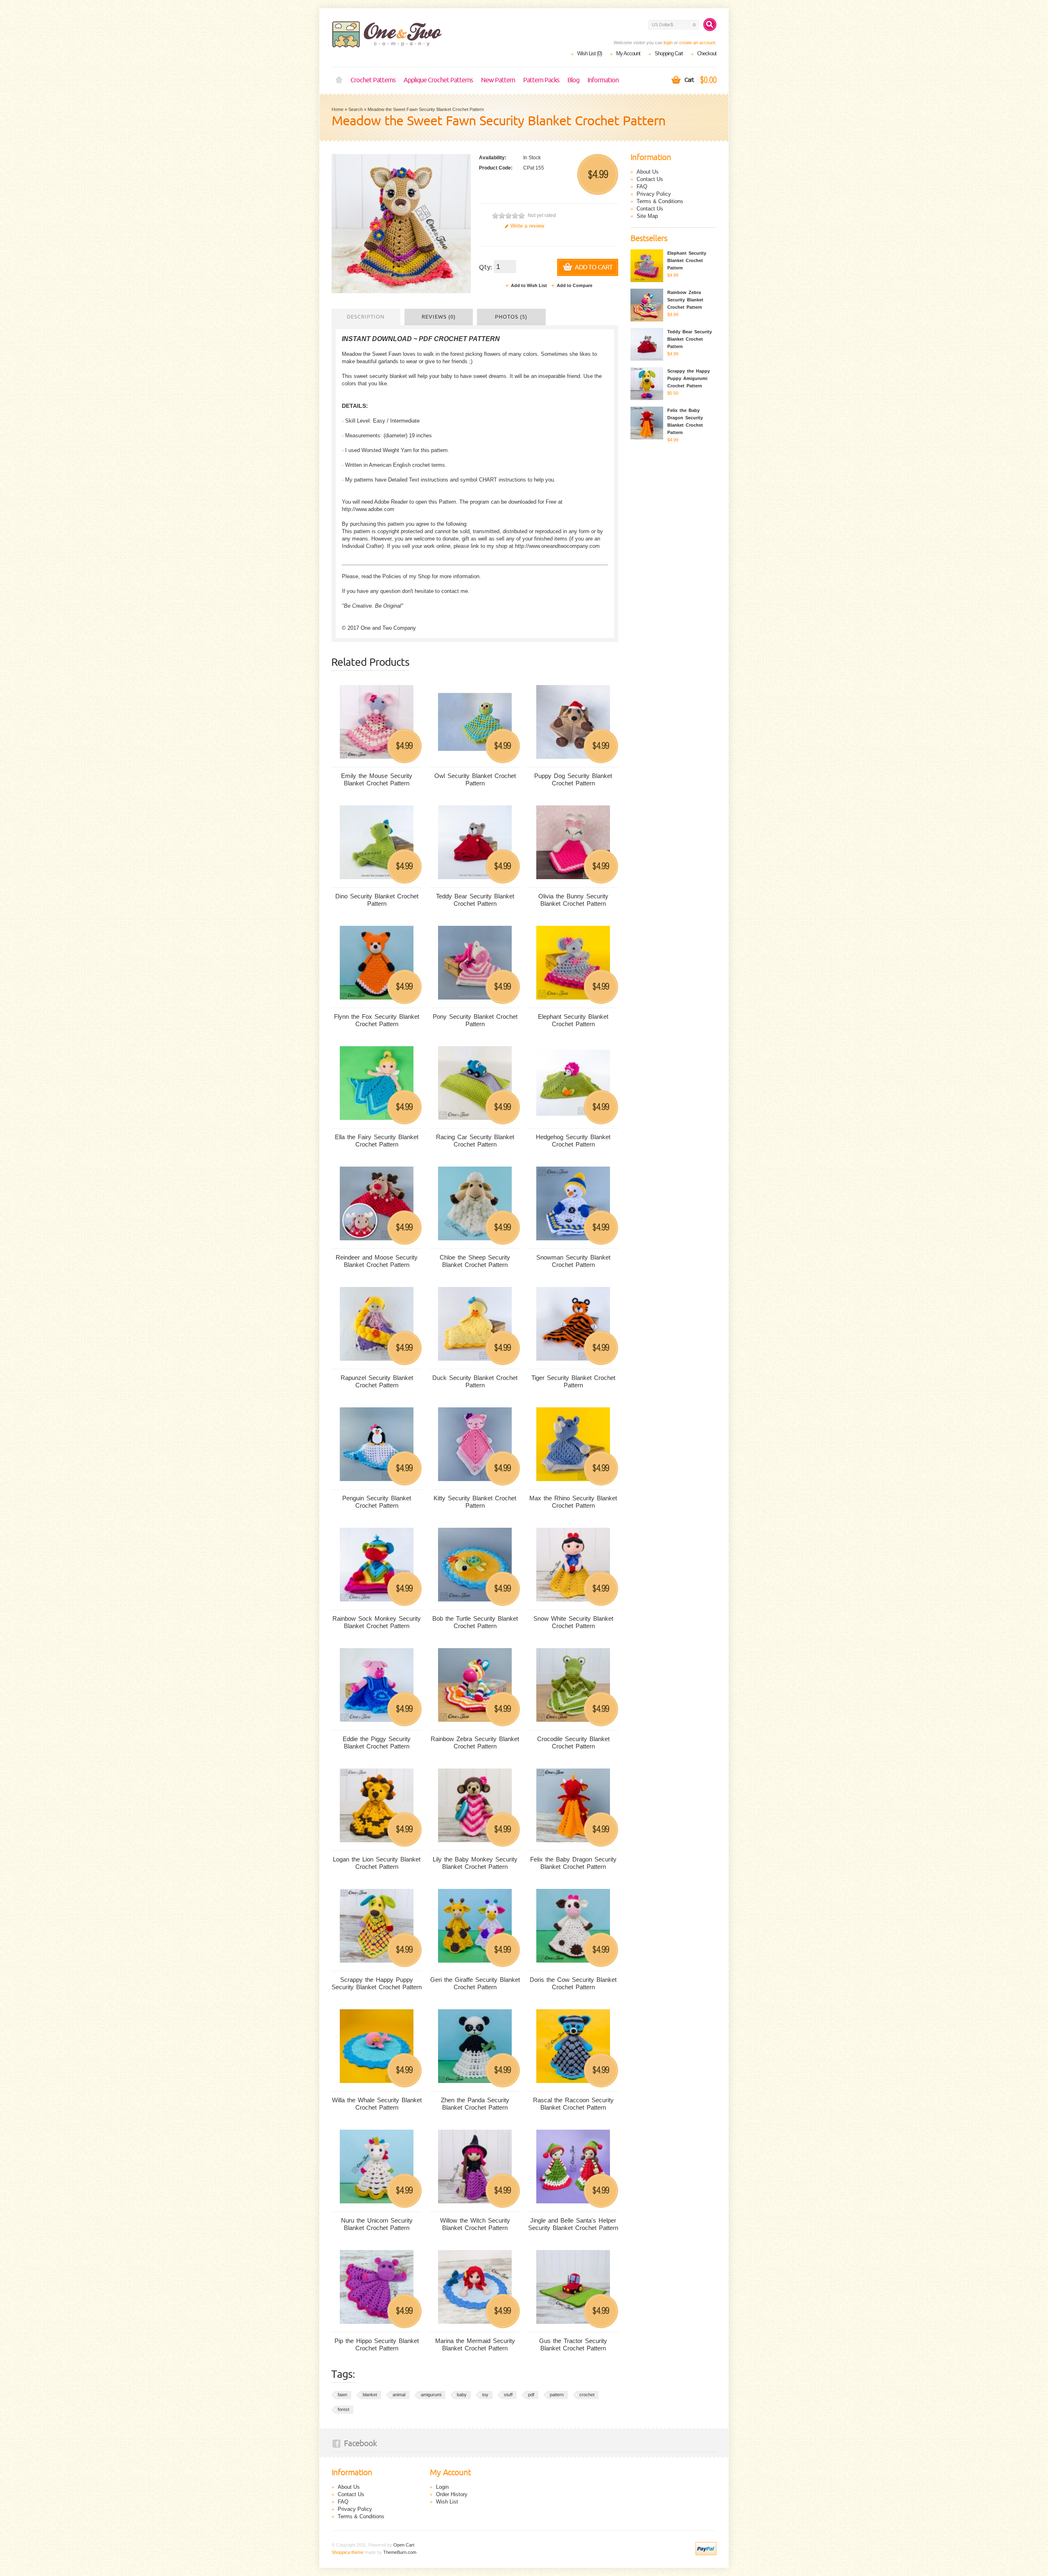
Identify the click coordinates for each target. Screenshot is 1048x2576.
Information (603, 80)
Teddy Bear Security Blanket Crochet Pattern (475, 900)
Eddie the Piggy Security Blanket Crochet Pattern (377, 1743)
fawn (342, 2395)
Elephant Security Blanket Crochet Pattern (573, 1020)
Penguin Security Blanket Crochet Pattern (377, 1502)
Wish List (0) (589, 53)
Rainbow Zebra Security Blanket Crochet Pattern (475, 1743)
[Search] (710, 25)
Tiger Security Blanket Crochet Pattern (573, 1381)
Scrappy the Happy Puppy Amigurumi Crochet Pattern (689, 378)
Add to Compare (575, 285)
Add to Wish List (529, 285)
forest (343, 2409)
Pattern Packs (541, 80)
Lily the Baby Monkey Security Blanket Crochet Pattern (475, 1863)
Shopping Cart (669, 53)
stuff (508, 2395)
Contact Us (650, 179)
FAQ (642, 187)
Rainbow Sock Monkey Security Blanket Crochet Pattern (377, 1622)
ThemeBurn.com (400, 2552)
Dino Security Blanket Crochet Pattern (377, 900)
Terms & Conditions (660, 201)
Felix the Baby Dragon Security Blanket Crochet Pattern (573, 1863)
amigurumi (431, 2395)
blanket (370, 2395)
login (668, 43)
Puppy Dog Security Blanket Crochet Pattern (573, 779)
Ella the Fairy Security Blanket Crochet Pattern (377, 1141)
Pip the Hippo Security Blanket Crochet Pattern (377, 2344)
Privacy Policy (654, 194)
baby (462, 2395)
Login (442, 2487)
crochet (587, 2395)
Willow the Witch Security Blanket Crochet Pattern (475, 2224)
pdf (531, 2395)
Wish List (447, 2502)
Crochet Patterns (373, 80)
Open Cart (404, 2545)
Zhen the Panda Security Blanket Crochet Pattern (475, 2104)
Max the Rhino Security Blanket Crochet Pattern (573, 1502)
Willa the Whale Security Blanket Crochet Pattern (377, 2104)
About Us (648, 172)
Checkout (707, 53)
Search (356, 109)
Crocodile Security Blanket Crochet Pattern (573, 1743)
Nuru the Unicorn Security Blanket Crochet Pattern (377, 2224)
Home (339, 80)
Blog (573, 80)
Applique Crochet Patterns (438, 80)
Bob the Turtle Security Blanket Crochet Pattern (475, 1622)
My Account (628, 53)
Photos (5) (511, 317)
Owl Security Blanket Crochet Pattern (475, 779)
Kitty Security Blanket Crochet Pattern (475, 1502)
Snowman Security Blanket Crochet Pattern (573, 1261)
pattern (557, 2395)
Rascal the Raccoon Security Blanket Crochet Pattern (573, 2104)
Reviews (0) (439, 317)
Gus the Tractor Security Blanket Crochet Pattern (573, 2344)
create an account (697, 43)
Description (366, 317)
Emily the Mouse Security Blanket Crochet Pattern (377, 779)
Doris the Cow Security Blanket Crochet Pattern (573, 1983)
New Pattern (498, 80)
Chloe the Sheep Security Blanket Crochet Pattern (475, 1261)
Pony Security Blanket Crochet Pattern (475, 1020)
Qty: (486, 267)
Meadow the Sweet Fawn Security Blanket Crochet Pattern (426, 109)
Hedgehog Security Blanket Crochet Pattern (573, 1141)
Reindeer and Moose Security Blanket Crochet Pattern (377, 1261)
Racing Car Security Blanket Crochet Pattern (475, 1141)
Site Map (647, 216)
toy (485, 2395)
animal (399, 2395)
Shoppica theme (348, 2552)
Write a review (527, 226)
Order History (452, 2494)
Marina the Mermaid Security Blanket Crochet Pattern (475, 2344)
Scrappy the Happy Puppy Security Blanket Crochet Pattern (377, 1983)
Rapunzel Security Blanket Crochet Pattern (377, 1381)
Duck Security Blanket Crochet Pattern (475, 1381)
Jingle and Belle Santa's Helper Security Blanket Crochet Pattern (573, 2224)
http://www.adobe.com (368, 509)
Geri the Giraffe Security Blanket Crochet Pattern (475, 1983)
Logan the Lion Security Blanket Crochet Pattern (377, 1863)
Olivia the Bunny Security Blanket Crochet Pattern (573, 900)
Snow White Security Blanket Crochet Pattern (573, 1622)
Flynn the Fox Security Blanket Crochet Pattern (377, 1020)
